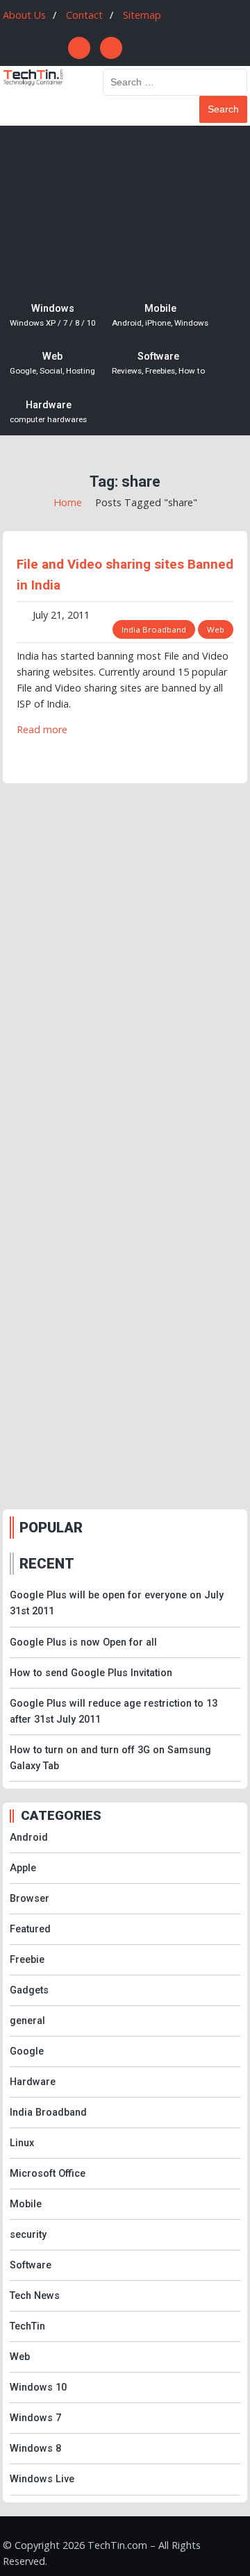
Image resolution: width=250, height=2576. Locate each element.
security (28, 2235)
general (27, 2021)
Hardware (48, 412)
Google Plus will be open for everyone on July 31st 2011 (117, 1603)
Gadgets (29, 1990)
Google (27, 2051)
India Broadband (154, 629)
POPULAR (51, 1528)
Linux (22, 2143)
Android (29, 1838)
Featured (30, 1929)
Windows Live (42, 2479)
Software (158, 363)
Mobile (160, 315)
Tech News (35, 2296)
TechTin (27, 2326)
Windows (52, 315)
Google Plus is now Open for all (83, 1642)
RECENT (47, 1564)
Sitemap (142, 15)
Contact (84, 15)
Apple (23, 1868)
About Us (24, 15)
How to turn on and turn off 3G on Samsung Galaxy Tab (110, 1758)
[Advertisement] (125, 208)
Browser (30, 1899)
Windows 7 (35, 2418)
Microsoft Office (48, 2174)
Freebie (27, 1960)
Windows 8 (35, 2449)
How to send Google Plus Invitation (91, 1673)
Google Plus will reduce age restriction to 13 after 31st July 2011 (114, 1712)
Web (52, 363)
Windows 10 (38, 2387)
